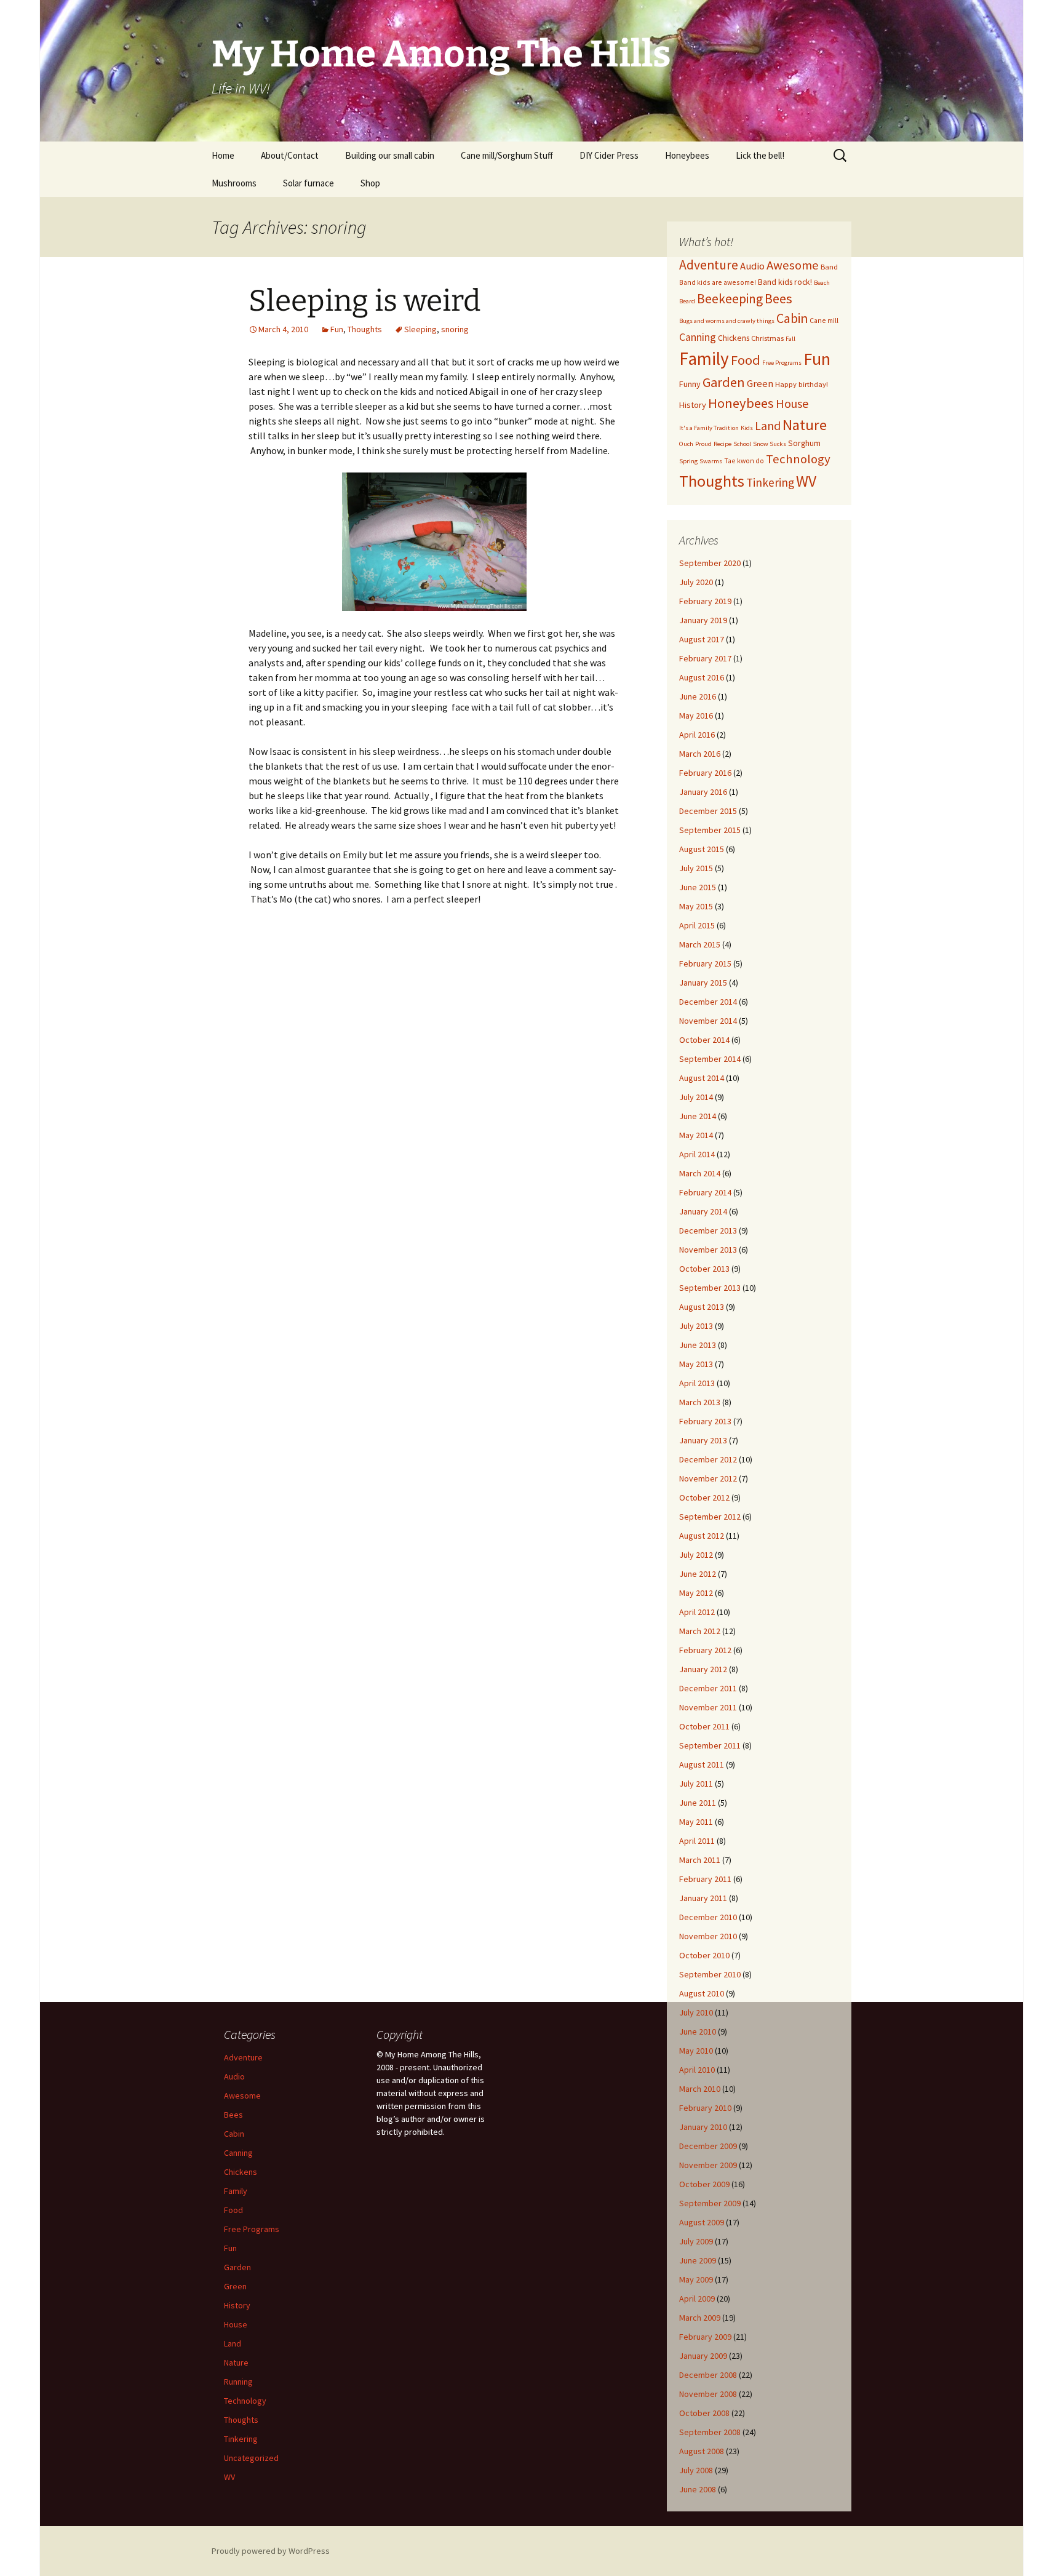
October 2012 (704, 1497)
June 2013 (698, 1345)
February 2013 (705, 1421)
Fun (337, 329)
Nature (805, 425)
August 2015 (702, 849)
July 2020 (696, 582)
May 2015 (696, 906)
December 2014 (708, 1002)
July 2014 (696, 1097)
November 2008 (708, 2394)
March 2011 (700, 1860)
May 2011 (696, 1822)
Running (238, 2382)
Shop (370, 183)
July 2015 (696, 868)
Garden (724, 382)
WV (806, 481)
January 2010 (703, 2127)
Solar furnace (309, 183)
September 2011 (710, 1745)
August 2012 (702, 1536)
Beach (822, 283)
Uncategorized (251, 2458)
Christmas (767, 338)
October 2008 (704, 2413)
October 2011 (704, 1726)
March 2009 (700, 2318)
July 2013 (696, 1326)
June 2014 (698, 1116)
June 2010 (698, 2032)
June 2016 (698, 696)
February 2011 (705, 1879)
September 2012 (710, 1517)
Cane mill (824, 320)
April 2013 (697, 1383)
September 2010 (710, 1974)
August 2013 (702, 1307)
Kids (747, 428)
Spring (688, 461)
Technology (798, 459)
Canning (698, 337)
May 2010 (696, 2051)
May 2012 (696, 1593)
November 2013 (708, 1250)
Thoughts (365, 329)
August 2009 (702, 2222)
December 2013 (708, 1230)
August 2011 (702, 1765)
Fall (790, 339)
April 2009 (697, 2299)
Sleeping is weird (364, 301)
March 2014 (700, 1173)
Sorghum (804, 443)
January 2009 (703, 2356)
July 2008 (696, 2470)
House (792, 403)
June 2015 (698, 887)
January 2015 (703, 983)
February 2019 (705, 601)
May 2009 (696, 2279)
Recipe (723, 444)
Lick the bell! (760, 155)
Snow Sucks (770, 444)
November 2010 (708, 1936)
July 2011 (696, 1784)
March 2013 (700, 1402)
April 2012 (697, 1612)
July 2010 (696, 2012)
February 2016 (705, 773)
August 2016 (702, 677)
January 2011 (703, 1898)
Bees (778, 298)
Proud (703, 444)
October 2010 (704, 1955)
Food (746, 360)
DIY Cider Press (609, 155)
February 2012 (705, 1650)
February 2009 (705, 2337)
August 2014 (702, 1078)
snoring (455, 329)
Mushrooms (234, 183)
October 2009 (704, 2184)
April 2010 (697, 2070)
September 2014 (710, 1059)
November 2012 (708, 1478)
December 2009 (708, 2146)
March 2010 (700, 2089)
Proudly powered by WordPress (271, 2551)
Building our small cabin (390, 155)
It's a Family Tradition (709, 428)
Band (829, 267)
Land (768, 426)
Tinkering (770, 482)
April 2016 (697, 735)
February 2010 (705, 2108)
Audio (752, 266)
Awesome (793, 265)
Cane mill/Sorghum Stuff (507, 155)
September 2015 (710, 830)
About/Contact (290, 155)
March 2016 (700, 754)
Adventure (709, 265)
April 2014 (697, 1154)
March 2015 (700, 944)
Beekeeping (730, 299)
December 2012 (708, 1459)
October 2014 (704, 1040)
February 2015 (705, 963)
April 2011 (697, 1841)
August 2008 (702, 2451)
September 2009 (710, 2203)
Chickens (734, 338)
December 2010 (708, 1917)
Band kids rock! (785, 282)
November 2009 (708, 2165)
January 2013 (703, 1440)
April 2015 (697, 925)
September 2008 (710, 2432)
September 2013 (710, 1288)
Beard (687, 301)
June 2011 (698, 1803)
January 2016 (703, 792)
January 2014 (703, 1211)
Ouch (686, 444)
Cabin (792, 318)
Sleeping (420, 329)
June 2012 (698, 1574)
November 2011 (708, 1707)
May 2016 (696, 716)
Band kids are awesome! (718, 282)
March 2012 (700, 1631)
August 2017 (702, 639)
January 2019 (703, 620)
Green (760, 384)
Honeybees (687, 155)
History (693, 405)
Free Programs (782, 363)
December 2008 (708, 2375)
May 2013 (696, 1364)
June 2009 (698, 2260)
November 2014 (708, 1021)
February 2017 (705, 658)
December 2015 (708, 811)
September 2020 (710, 563)
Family (704, 358)
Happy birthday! (802, 384)
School (742, 444)
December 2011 (708, 1688)
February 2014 (705, 1192)
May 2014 (696, 1135)
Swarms (711, 461)
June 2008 (698, 2489)
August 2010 (702, 1993)
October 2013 (704, 1269)
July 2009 (696, 2241)
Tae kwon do (744, 461)
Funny (690, 384)
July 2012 (696, 1555)
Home (223, 155)
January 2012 (703, 1669)
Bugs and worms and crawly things (727, 321)
